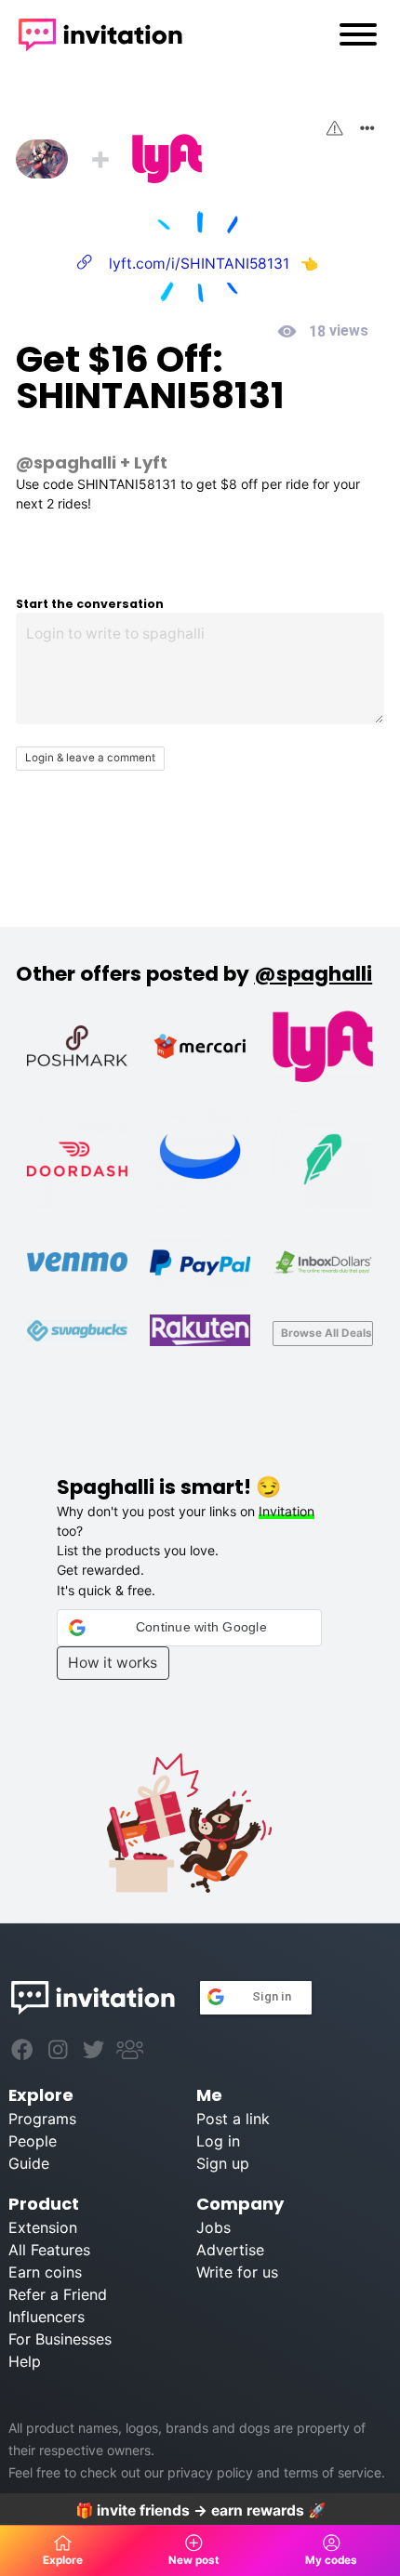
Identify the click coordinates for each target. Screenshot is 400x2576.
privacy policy (210, 2472)
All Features (49, 2250)
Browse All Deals (327, 1333)
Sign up (223, 2163)
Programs (42, 2119)
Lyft (151, 462)
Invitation (287, 1511)
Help (25, 2361)
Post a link (233, 2119)
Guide (29, 2163)
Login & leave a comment (90, 758)
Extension (43, 2227)
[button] (190, 1628)
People (33, 2141)
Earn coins (45, 2272)
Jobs (213, 2227)
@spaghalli (66, 462)
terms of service (333, 2472)
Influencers (47, 2317)
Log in (218, 2141)
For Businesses (60, 2339)
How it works (113, 1663)
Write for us (237, 2272)
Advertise (230, 2250)
